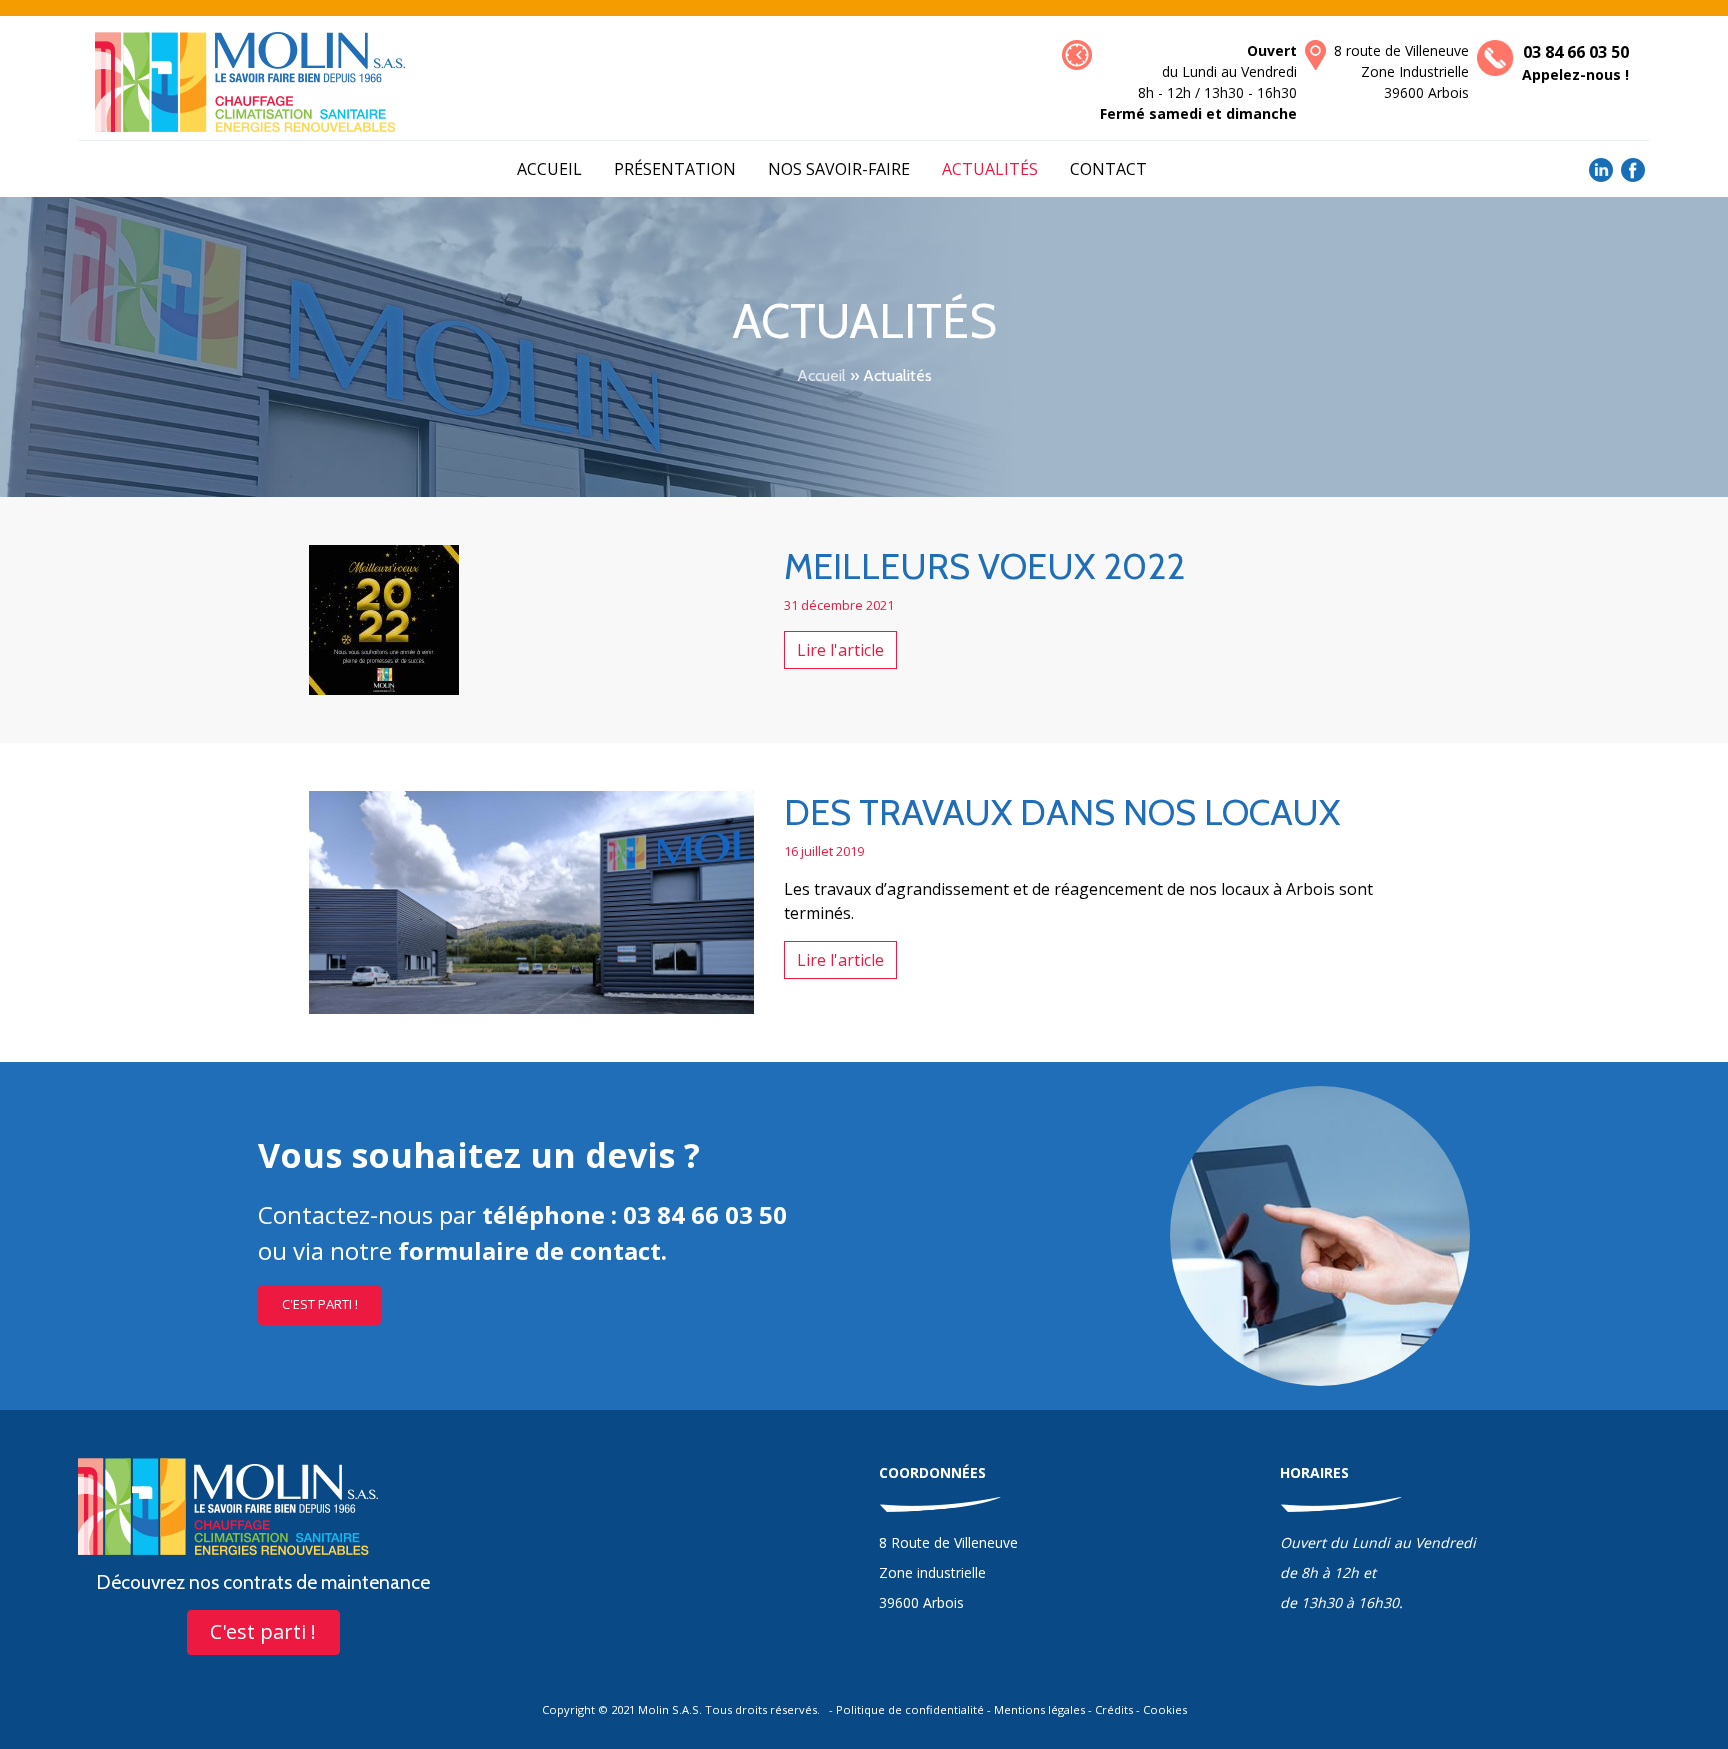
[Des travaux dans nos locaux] (531, 901)
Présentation (675, 169)
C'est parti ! (320, 1304)
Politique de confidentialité (910, 1709)
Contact (1108, 169)
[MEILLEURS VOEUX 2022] (384, 618)
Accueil (549, 169)
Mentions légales (1039, 1709)
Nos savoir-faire (839, 169)
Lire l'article (840, 650)
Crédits (1114, 1709)
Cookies (1165, 1709)
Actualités (990, 169)
